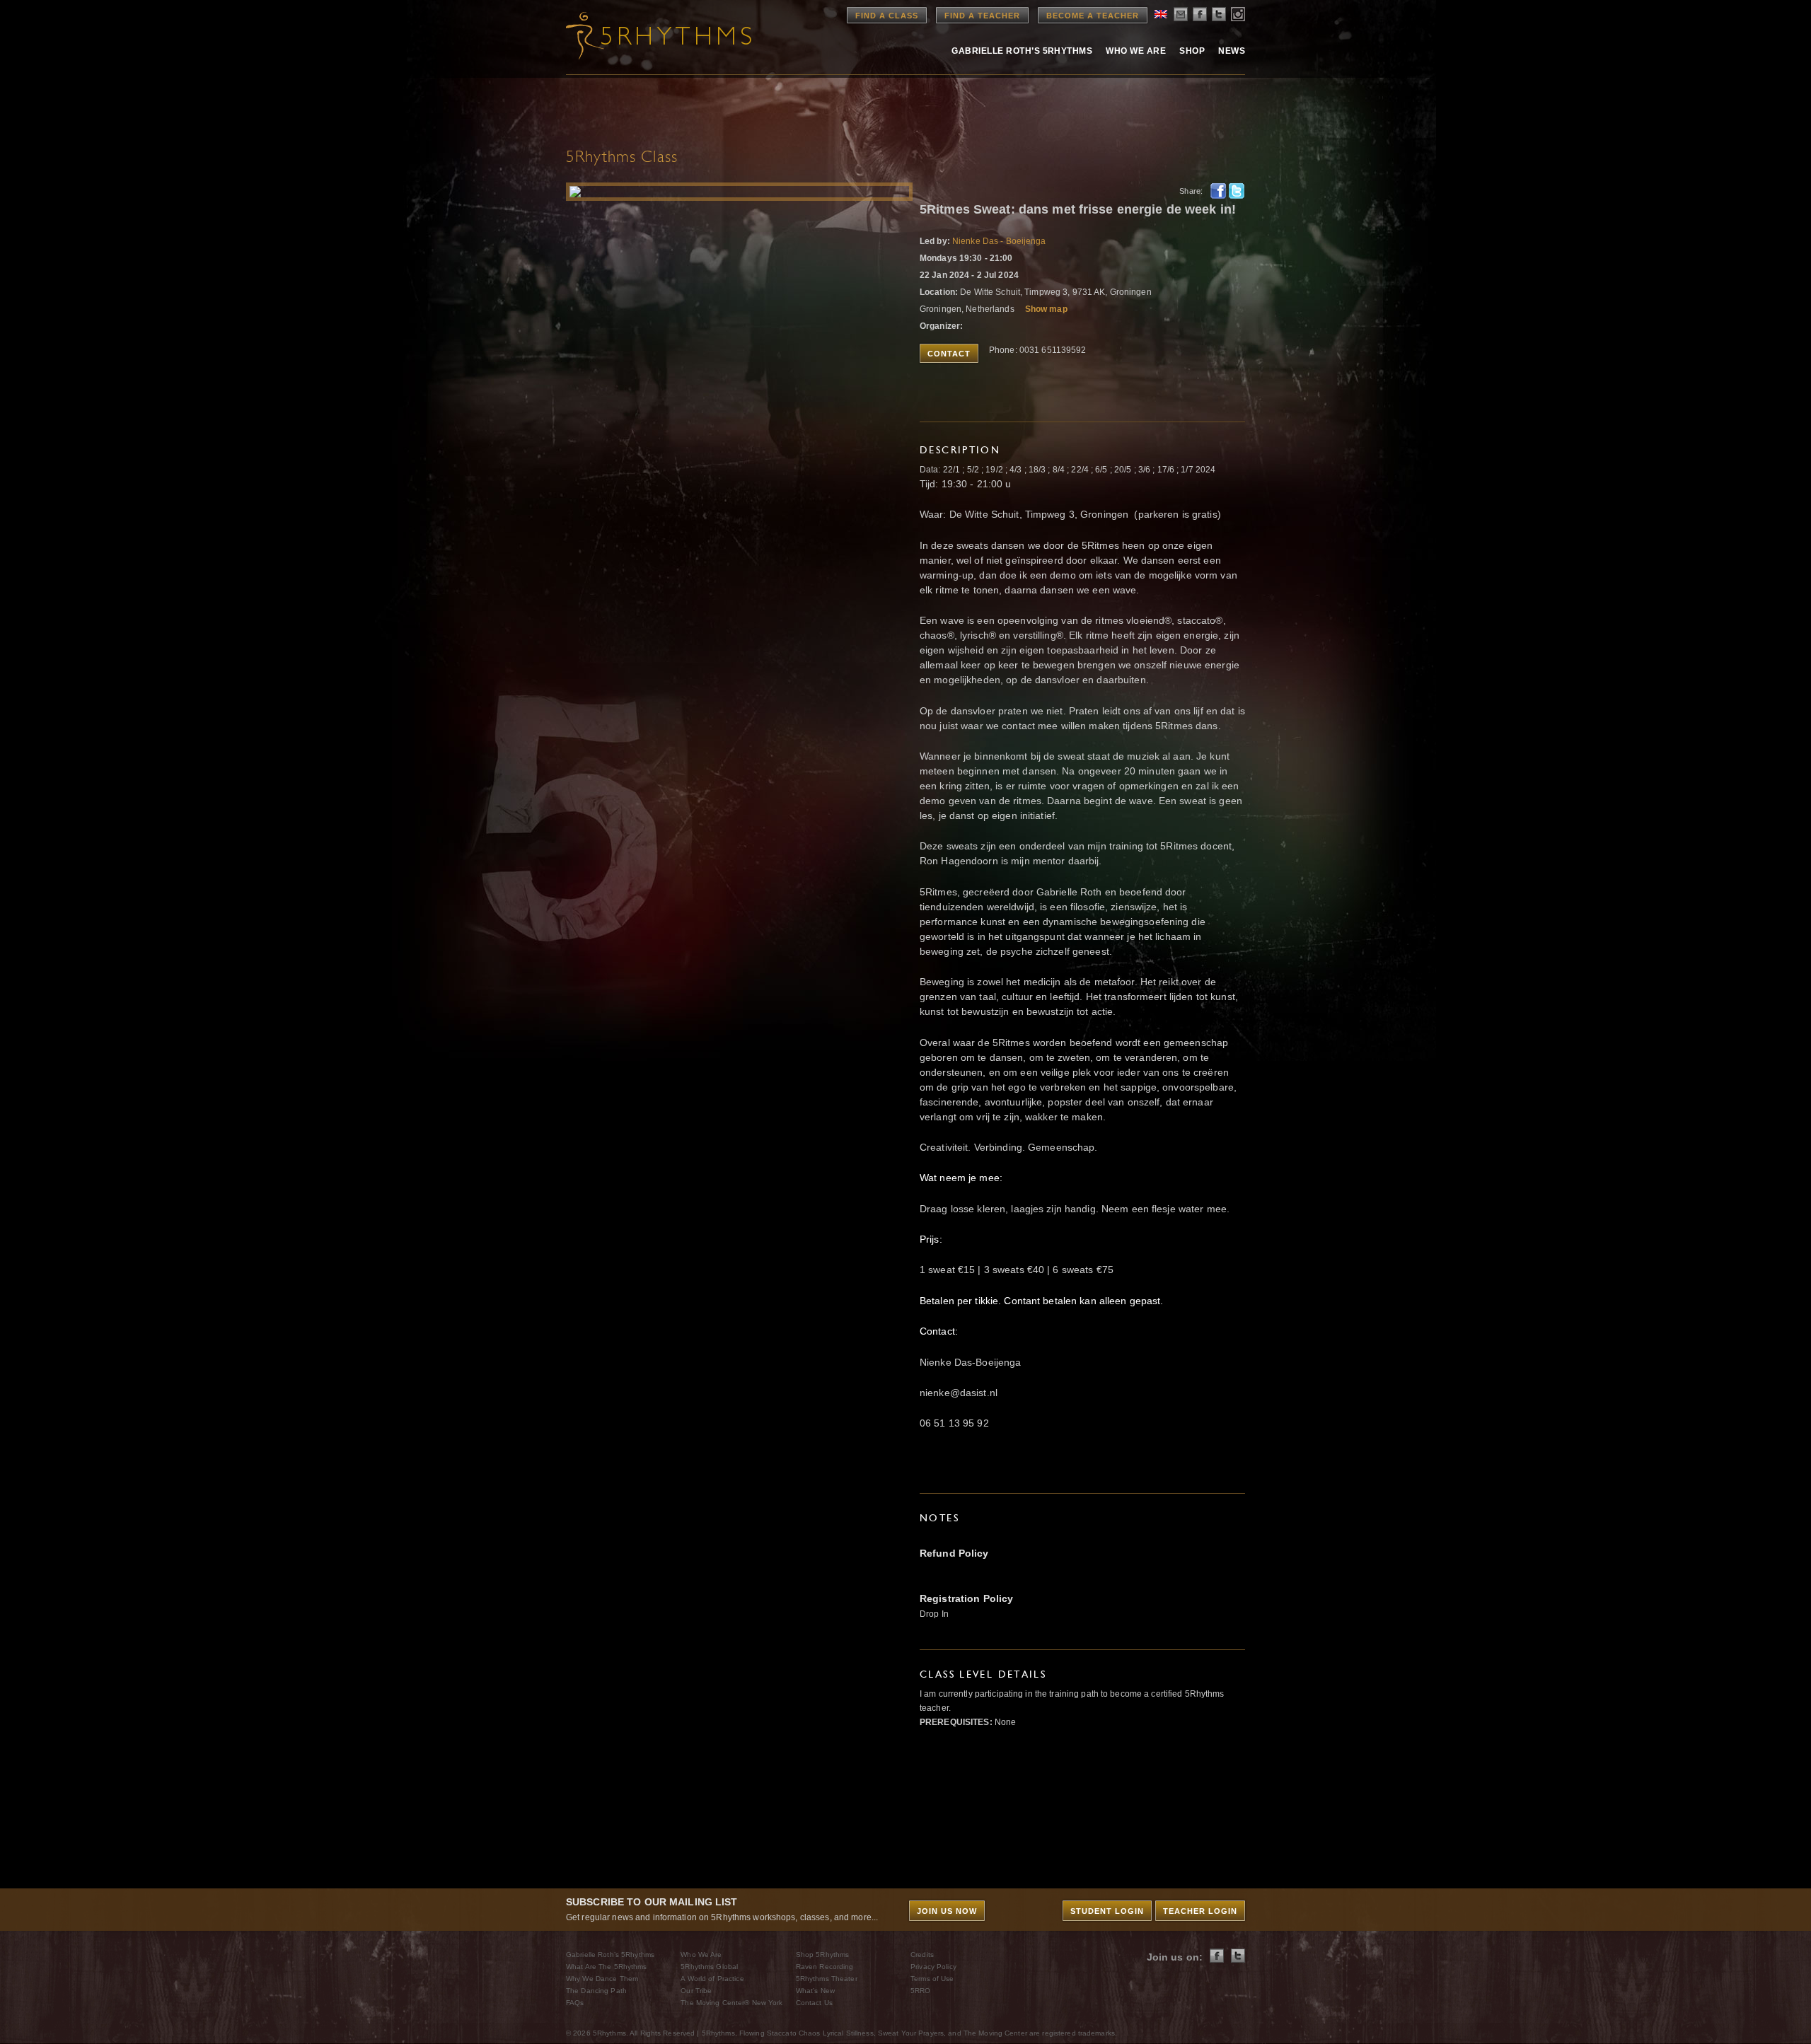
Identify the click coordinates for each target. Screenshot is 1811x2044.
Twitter (1237, 191)
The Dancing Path (596, 1991)
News (1232, 51)
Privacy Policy (933, 1967)
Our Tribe (696, 1991)
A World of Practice (712, 1979)
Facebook (1218, 191)
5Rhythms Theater (827, 1979)
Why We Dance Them (602, 1979)
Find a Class (887, 16)
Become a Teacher (1093, 16)
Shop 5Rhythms (823, 1955)
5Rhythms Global (709, 1967)
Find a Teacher (982, 16)
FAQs (575, 2003)
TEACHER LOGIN (1200, 1911)
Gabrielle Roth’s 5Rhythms (610, 1955)
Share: (1191, 191)
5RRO (920, 1991)
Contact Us (814, 2003)
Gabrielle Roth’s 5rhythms (1022, 51)
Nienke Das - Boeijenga (999, 241)
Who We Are (1136, 51)
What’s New (815, 1991)
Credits (922, 1955)
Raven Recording (825, 1967)
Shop (1192, 51)
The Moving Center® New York (731, 2003)
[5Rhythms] (644, 35)
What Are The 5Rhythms (607, 1967)
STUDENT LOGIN (1107, 1911)
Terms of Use (932, 1979)
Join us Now (947, 1911)
